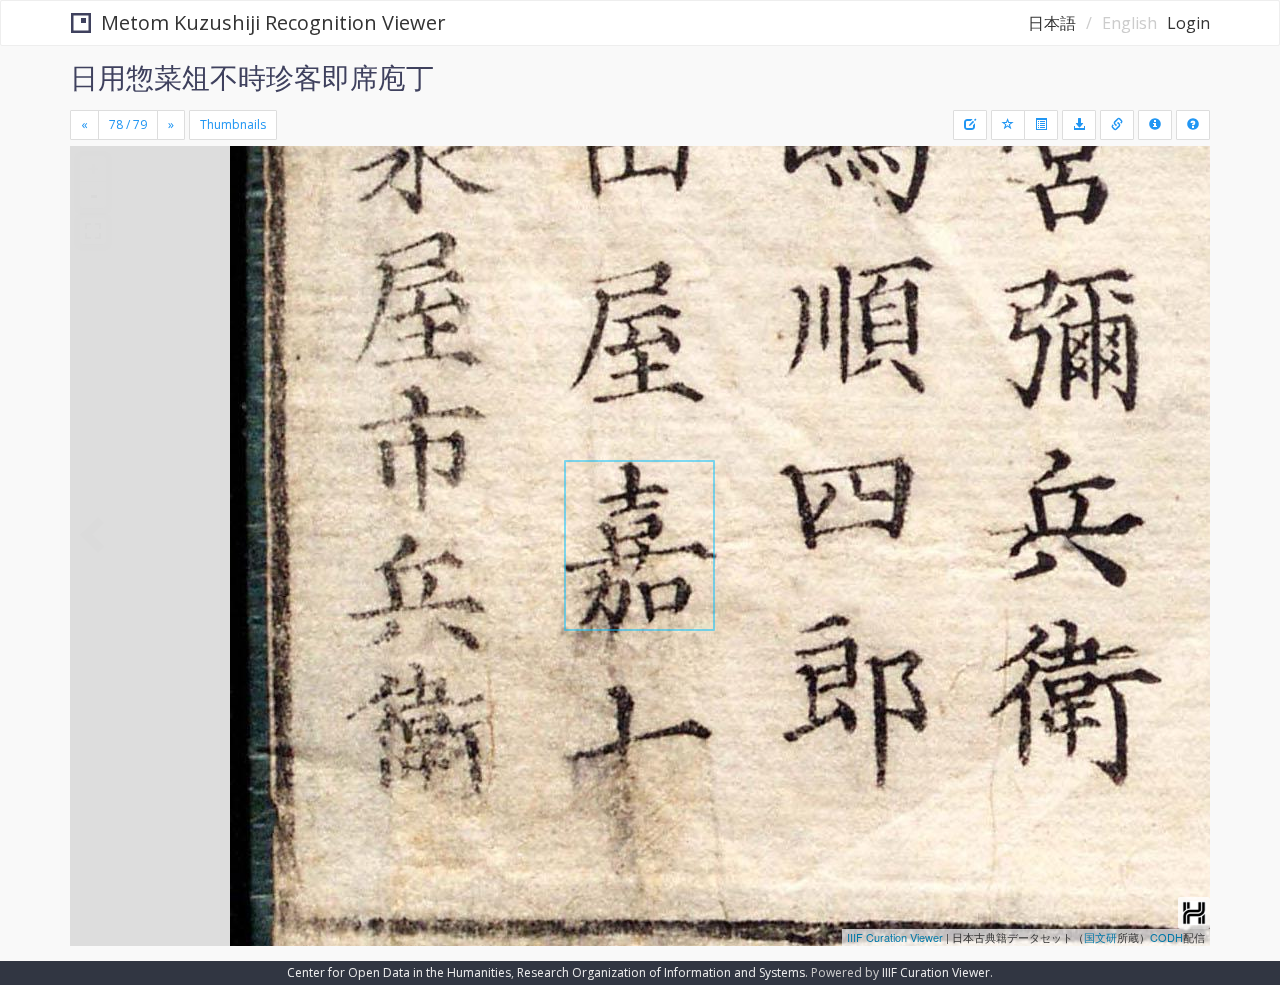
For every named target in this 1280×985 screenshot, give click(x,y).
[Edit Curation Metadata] (970, 125)
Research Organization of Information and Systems (661, 972)
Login (1188, 23)
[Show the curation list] (1041, 125)
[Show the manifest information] (1155, 125)
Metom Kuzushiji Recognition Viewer (273, 22)
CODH (1166, 937)
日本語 (1052, 23)
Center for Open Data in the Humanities (399, 972)
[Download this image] (1079, 125)
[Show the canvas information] (1117, 125)
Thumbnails (233, 124)
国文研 (1100, 937)
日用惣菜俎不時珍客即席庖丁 (252, 77)
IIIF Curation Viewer (895, 937)
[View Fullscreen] (93, 231)
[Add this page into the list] (1008, 125)
